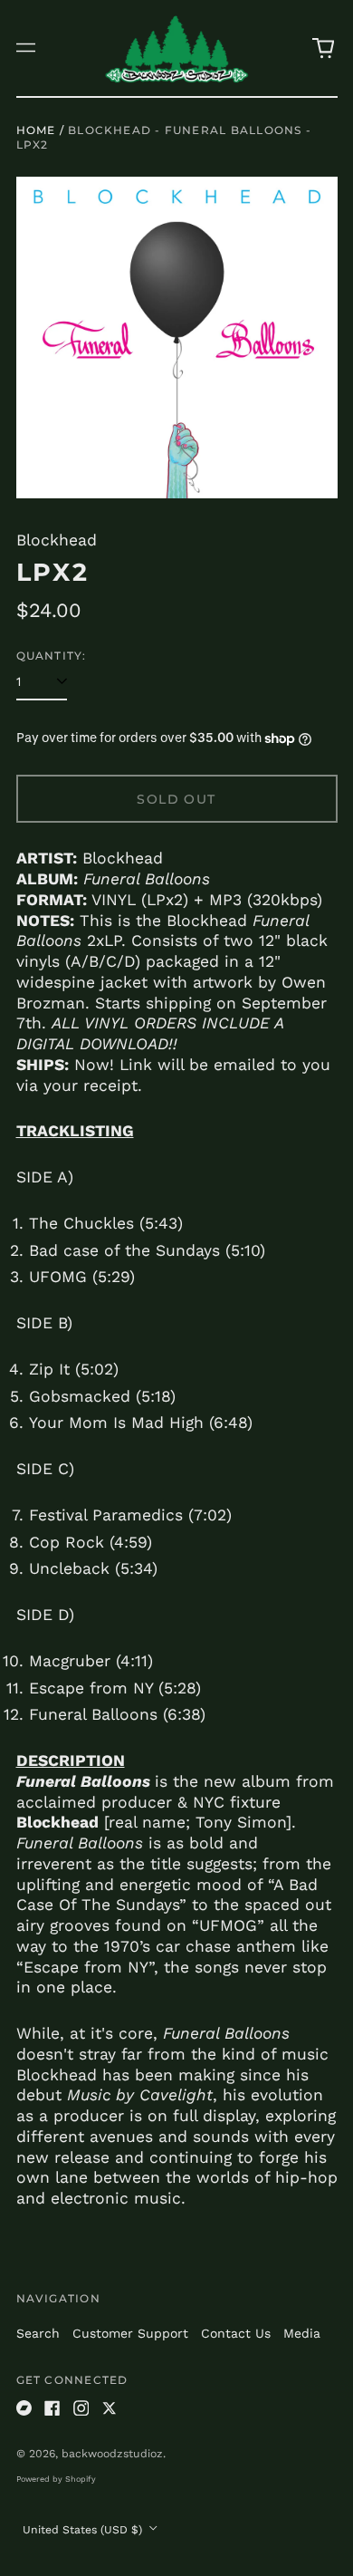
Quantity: (52, 656)
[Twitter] (110, 2408)
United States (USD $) (84, 2530)
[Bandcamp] (24, 2408)
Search (38, 2333)
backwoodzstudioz (112, 2454)
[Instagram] (81, 2408)
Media (302, 2333)
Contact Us (236, 2333)
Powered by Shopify (56, 2479)
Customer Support (130, 2333)
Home (36, 130)
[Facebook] (52, 2408)
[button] (323, 48)
